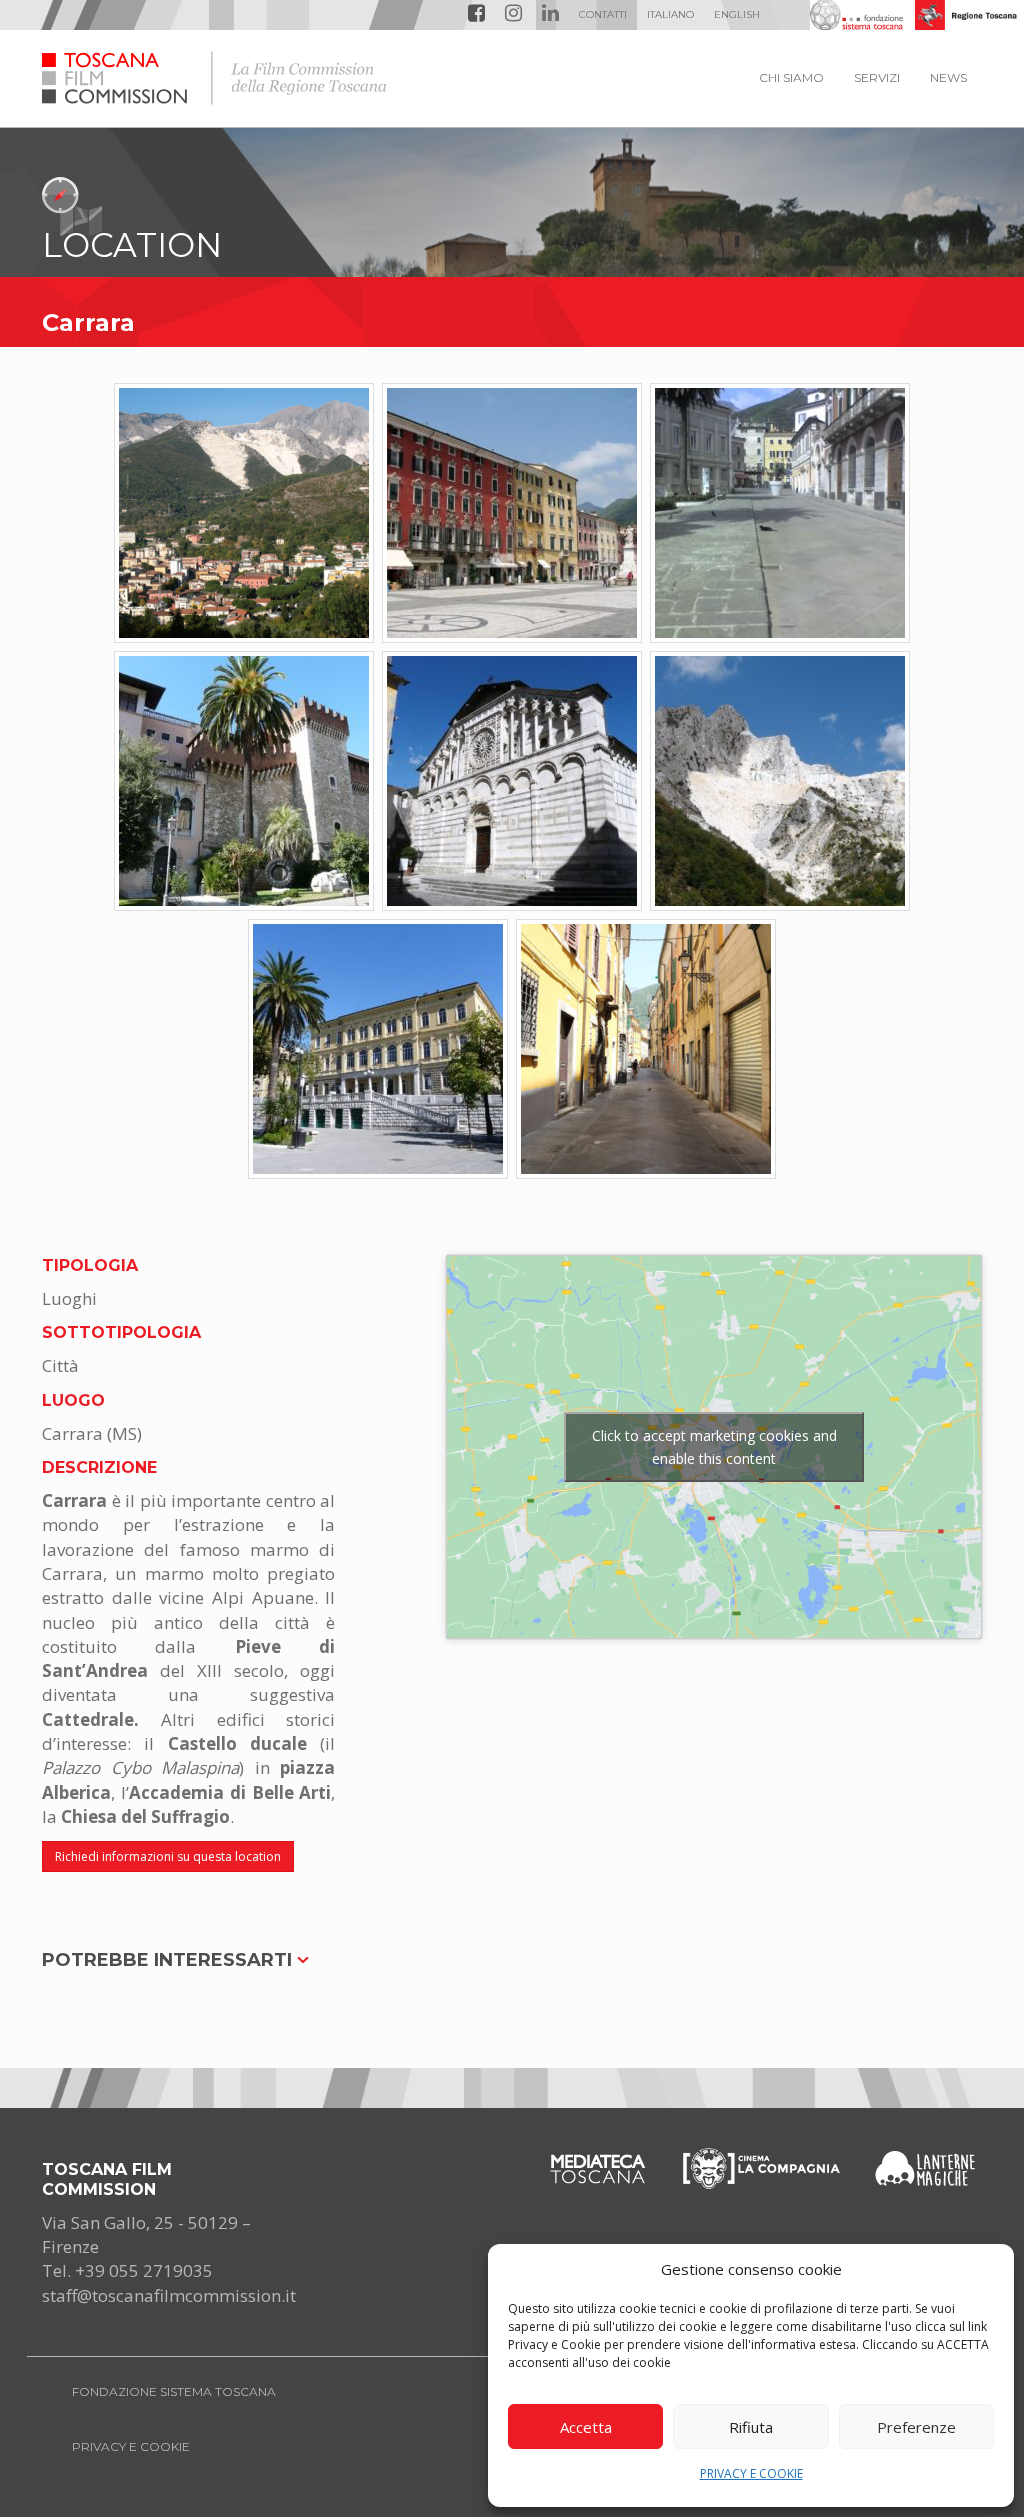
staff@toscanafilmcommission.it (169, 2295)
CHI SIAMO (791, 77)
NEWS (948, 77)
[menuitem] (670, 15)
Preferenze (916, 2427)
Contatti (603, 14)
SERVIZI (877, 77)
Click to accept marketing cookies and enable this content (714, 1447)
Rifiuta (751, 2427)
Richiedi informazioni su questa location (168, 1856)
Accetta (586, 2427)
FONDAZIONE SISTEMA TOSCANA (174, 2391)
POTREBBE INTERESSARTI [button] (169, 1960)
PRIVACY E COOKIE (751, 2473)
